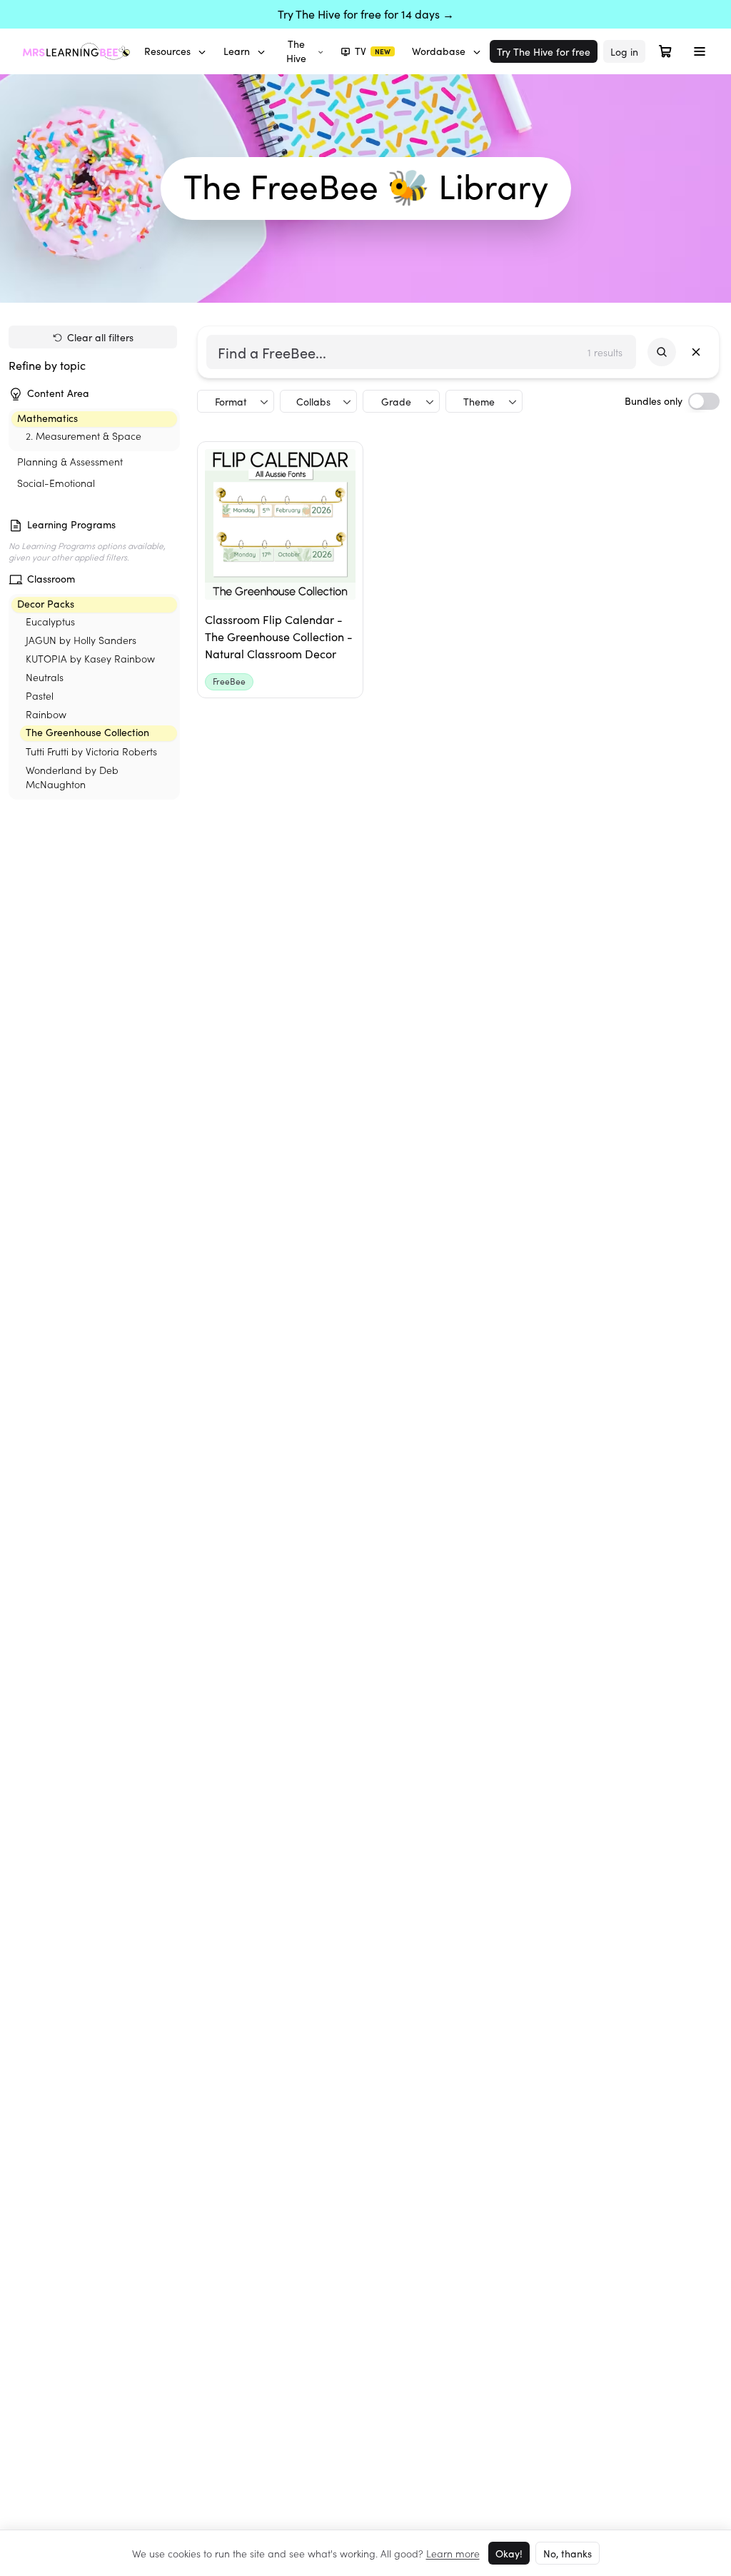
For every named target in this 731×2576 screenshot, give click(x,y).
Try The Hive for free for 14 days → (366, 14)
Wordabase (439, 51)
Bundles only (654, 401)
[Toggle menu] (700, 51)
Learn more (453, 2553)
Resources (167, 51)
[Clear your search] (696, 352)
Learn (237, 51)
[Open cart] (665, 51)
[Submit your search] (662, 352)
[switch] (704, 401)
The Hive (296, 51)
